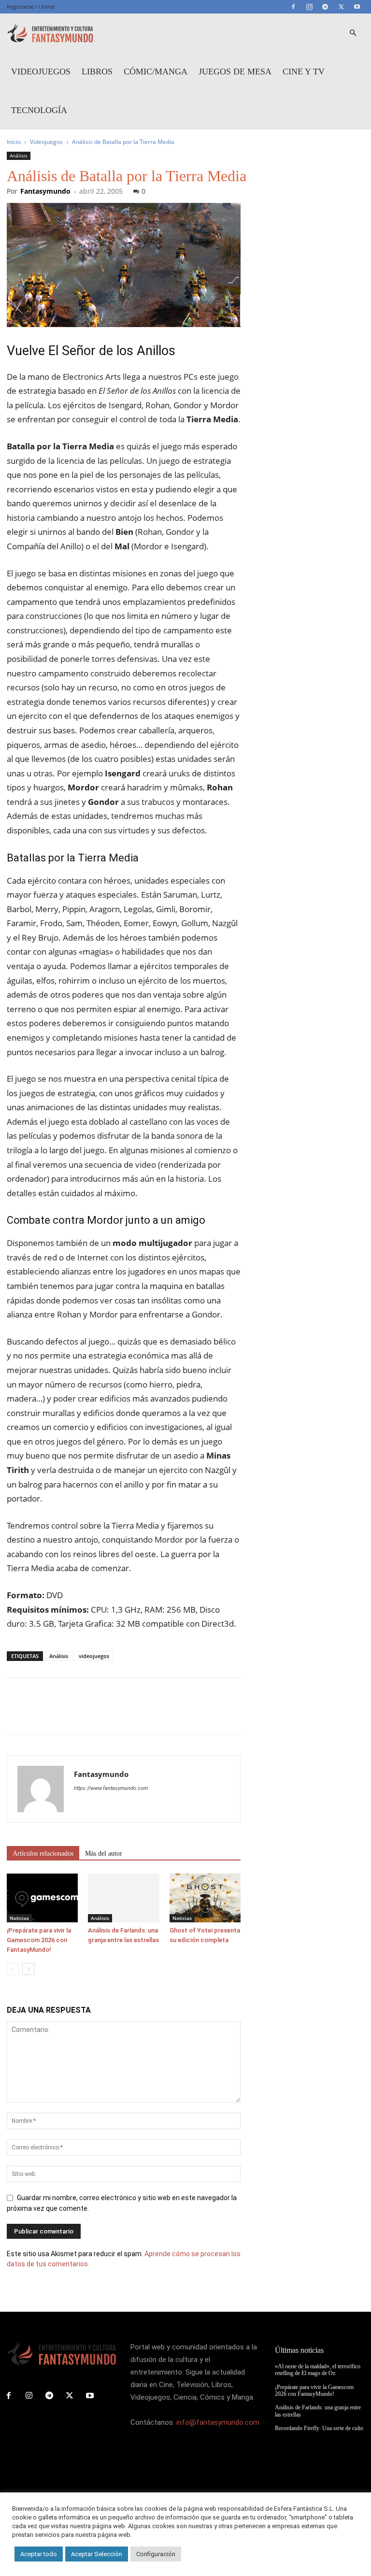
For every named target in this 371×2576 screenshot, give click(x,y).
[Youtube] (357, 7)
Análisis (19, 156)
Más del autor (104, 1853)
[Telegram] (325, 7)
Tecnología (39, 110)
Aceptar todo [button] (39, 2554)
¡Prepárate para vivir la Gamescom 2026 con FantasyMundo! (39, 1940)
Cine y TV (304, 72)
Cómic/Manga (156, 72)
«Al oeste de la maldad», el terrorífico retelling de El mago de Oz (318, 2370)
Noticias (19, 1918)
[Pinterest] (61, 1715)
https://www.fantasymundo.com (111, 1788)
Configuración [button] (156, 2554)
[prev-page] (13, 1969)
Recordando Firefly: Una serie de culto (319, 2428)
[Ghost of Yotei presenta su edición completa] (205, 1898)
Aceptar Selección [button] (97, 2554)
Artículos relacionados (43, 1853)
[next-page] (28, 1969)
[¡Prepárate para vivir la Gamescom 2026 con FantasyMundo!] (42, 1898)
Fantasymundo (45, 191)
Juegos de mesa (235, 72)
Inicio (14, 142)
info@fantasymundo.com (218, 2422)
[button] (353, 33)
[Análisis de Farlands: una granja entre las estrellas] (123, 1898)
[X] (341, 7)
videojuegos (94, 1656)
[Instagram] (309, 7)
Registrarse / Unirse (31, 7)
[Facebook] (293, 7)
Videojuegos (41, 72)
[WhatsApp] (83, 1715)
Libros (97, 72)
